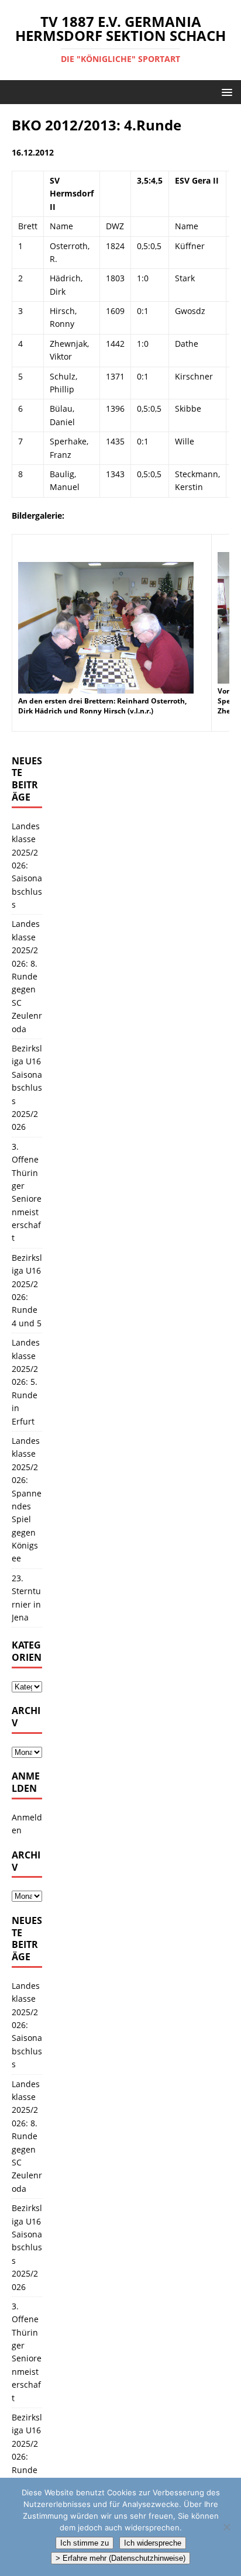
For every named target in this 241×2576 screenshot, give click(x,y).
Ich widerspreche (153, 2543)
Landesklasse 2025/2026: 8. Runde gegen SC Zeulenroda (27, 976)
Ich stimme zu (85, 2543)
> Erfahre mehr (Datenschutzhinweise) (120, 2558)
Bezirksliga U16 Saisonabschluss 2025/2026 (27, 1087)
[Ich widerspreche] (226, 2527)
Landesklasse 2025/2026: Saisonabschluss (27, 865)
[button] (225, 92)
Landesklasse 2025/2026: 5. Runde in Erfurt (26, 1382)
